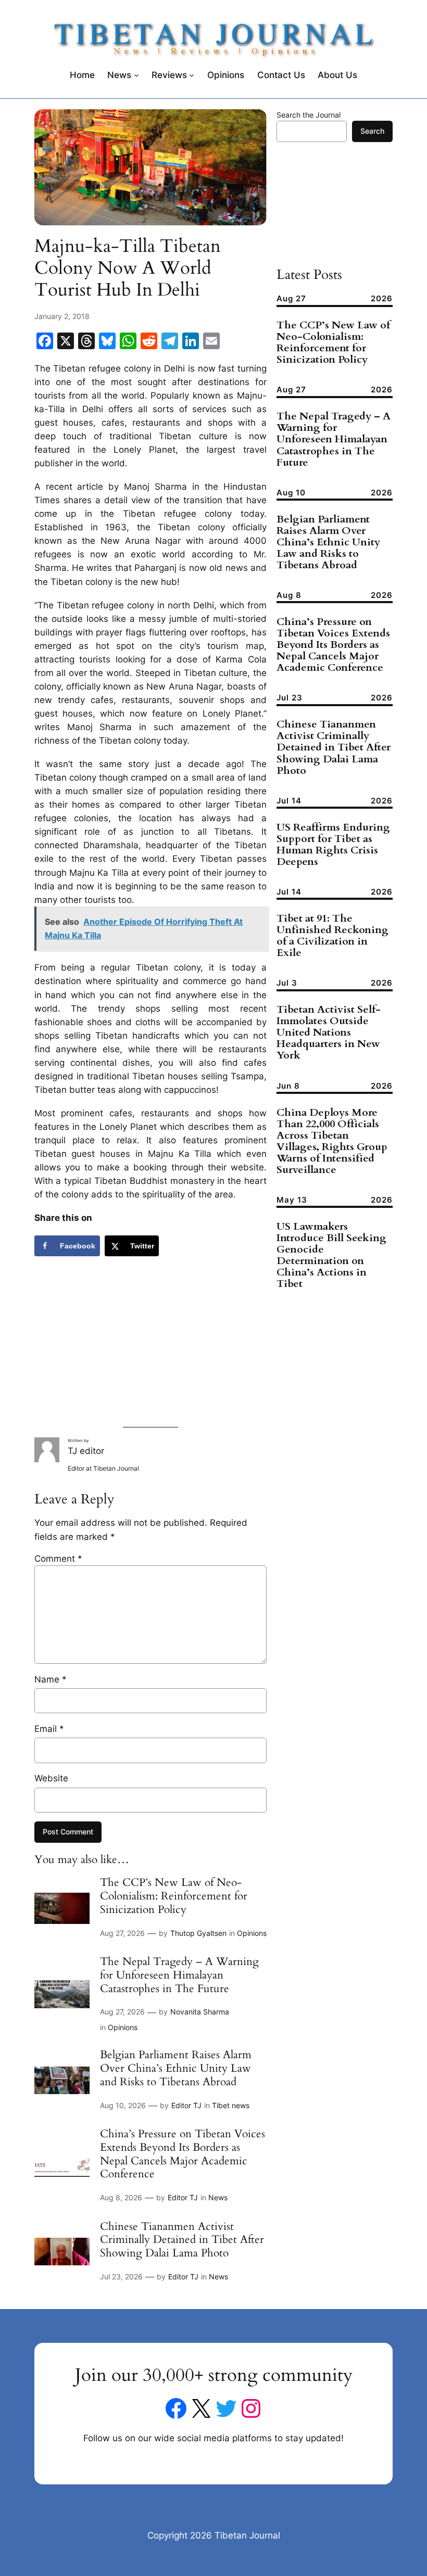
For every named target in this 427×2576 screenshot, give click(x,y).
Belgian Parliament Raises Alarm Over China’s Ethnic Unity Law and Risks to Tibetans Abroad (176, 2068)
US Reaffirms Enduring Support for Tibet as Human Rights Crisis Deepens (333, 845)
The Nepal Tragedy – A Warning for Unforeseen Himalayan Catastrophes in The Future (179, 1975)
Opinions (252, 1933)
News (218, 2197)
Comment (58, 1559)
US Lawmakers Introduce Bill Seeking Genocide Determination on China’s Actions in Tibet (331, 1255)
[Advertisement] (150, 1344)
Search (372, 131)
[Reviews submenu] (192, 75)
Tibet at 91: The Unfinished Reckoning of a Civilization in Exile (332, 936)
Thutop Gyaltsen (198, 1933)
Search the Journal (309, 115)
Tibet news (231, 2105)
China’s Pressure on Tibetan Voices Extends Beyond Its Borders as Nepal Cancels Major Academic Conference (183, 2154)
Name (51, 1679)
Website (51, 1778)
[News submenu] (136, 75)
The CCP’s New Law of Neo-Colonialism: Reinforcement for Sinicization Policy (174, 1896)
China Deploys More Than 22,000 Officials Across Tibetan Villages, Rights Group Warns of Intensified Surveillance (332, 1141)
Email (49, 1729)
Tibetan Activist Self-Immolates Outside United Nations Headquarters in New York (329, 1032)
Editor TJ (186, 2105)
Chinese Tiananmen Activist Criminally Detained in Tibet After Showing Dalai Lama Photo (182, 2240)
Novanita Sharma (200, 2012)
